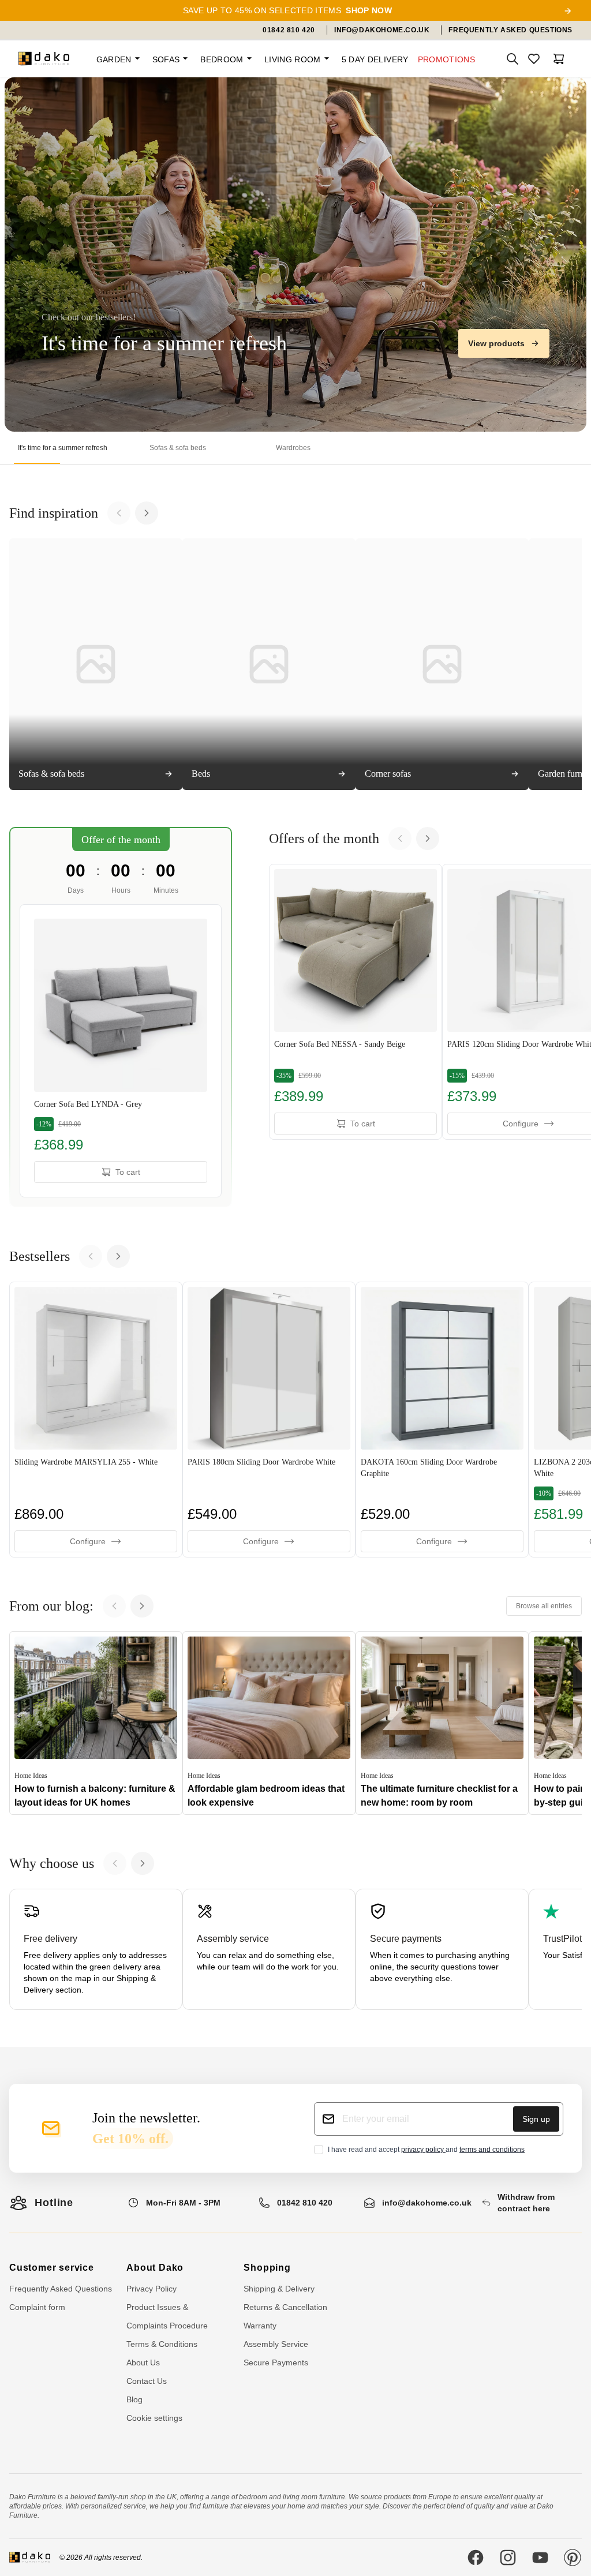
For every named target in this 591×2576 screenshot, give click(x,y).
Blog (134, 2399)
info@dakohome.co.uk (427, 2203)
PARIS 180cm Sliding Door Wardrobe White (261, 1462)
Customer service (52, 2268)
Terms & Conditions (162, 2344)
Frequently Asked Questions (61, 2289)
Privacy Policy (152, 2289)
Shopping (267, 2268)
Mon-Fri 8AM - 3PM (183, 2203)
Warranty (260, 2326)
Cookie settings (154, 2418)
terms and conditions (492, 2150)
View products (496, 343)
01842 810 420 (305, 2203)
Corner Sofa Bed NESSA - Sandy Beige (340, 1044)
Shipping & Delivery (279, 2289)
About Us (143, 2362)
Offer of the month (121, 840)
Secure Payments (276, 2362)
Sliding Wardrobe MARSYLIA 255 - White (86, 1462)
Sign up (536, 2119)
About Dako (155, 2268)
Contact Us (147, 2381)
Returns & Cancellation (285, 2307)
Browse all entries (544, 1606)
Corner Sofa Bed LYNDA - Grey (88, 1104)
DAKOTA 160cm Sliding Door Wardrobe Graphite (429, 1468)
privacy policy (423, 2150)
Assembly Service (276, 2344)
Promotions (447, 59)
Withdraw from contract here (526, 2203)
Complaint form (37, 2307)
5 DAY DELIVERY (375, 59)
